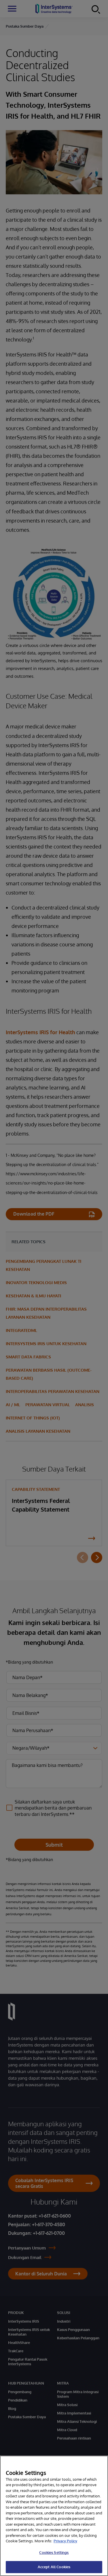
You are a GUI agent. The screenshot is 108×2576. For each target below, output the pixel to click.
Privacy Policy (65, 2541)
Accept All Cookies (54, 2567)
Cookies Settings (54, 2552)
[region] (54, 2516)
